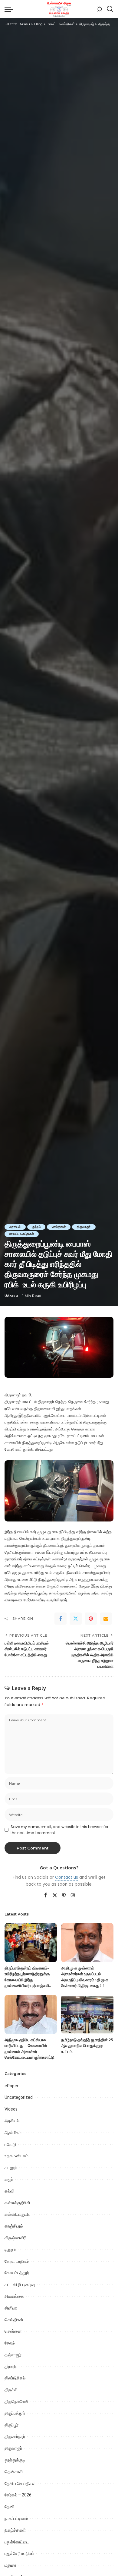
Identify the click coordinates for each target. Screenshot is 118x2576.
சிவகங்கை (14, 2296)
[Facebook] (61, 1619)
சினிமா (11, 2308)
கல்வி (9, 2191)
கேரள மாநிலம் (17, 2261)
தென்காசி (14, 2472)
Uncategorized (19, 2097)
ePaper (11, 2086)
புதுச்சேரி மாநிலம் (19, 2553)
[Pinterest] (91, 1619)
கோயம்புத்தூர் (17, 2273)
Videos (11, 2109)
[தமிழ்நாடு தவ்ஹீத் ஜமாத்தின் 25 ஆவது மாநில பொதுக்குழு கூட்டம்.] (87, 2014)
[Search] (110, 9)
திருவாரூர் (84, 1227)
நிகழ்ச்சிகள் (15, 2530)
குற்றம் (36, 1227)
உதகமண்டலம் (16, 2156)
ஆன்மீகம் (13, 2133)
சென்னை (13, 2331)
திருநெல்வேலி (16, 2401)
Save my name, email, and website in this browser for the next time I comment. (59, 1830)
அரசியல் (15, 1227)
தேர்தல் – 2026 (18, 2495)
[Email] (106, 1619)
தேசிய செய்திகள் (20, 2483)
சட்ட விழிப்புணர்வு (20, 2284)
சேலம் (10, 2343)
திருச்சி (11, 2390)
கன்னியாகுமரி (17, 2214)
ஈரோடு (10, 2144)
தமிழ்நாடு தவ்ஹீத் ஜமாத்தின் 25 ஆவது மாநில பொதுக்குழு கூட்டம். (87, 2046)
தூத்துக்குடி (15, 2460)
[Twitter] (76, 1619)
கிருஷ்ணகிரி (15, 2238)
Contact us (67, 1877)
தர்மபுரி (11, 2366)
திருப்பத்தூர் (15, 2413)
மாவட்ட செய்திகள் (22, 1234)
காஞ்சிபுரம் (14, 2226)
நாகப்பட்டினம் (16, 2518)
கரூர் (9, 2179)
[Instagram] (73, 1896)
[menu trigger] (10, 9)
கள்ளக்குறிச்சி (17, 2203)
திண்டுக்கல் (15, 2378)
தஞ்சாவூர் (13, 2355)
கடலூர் (11, 2168)
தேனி (9, 2507)
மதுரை (10, 2565)
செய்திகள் (59, 1227)
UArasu (11, 1296)
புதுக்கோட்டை (17, 2542)
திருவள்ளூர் (15, 2436)
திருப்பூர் (11, 2425)
